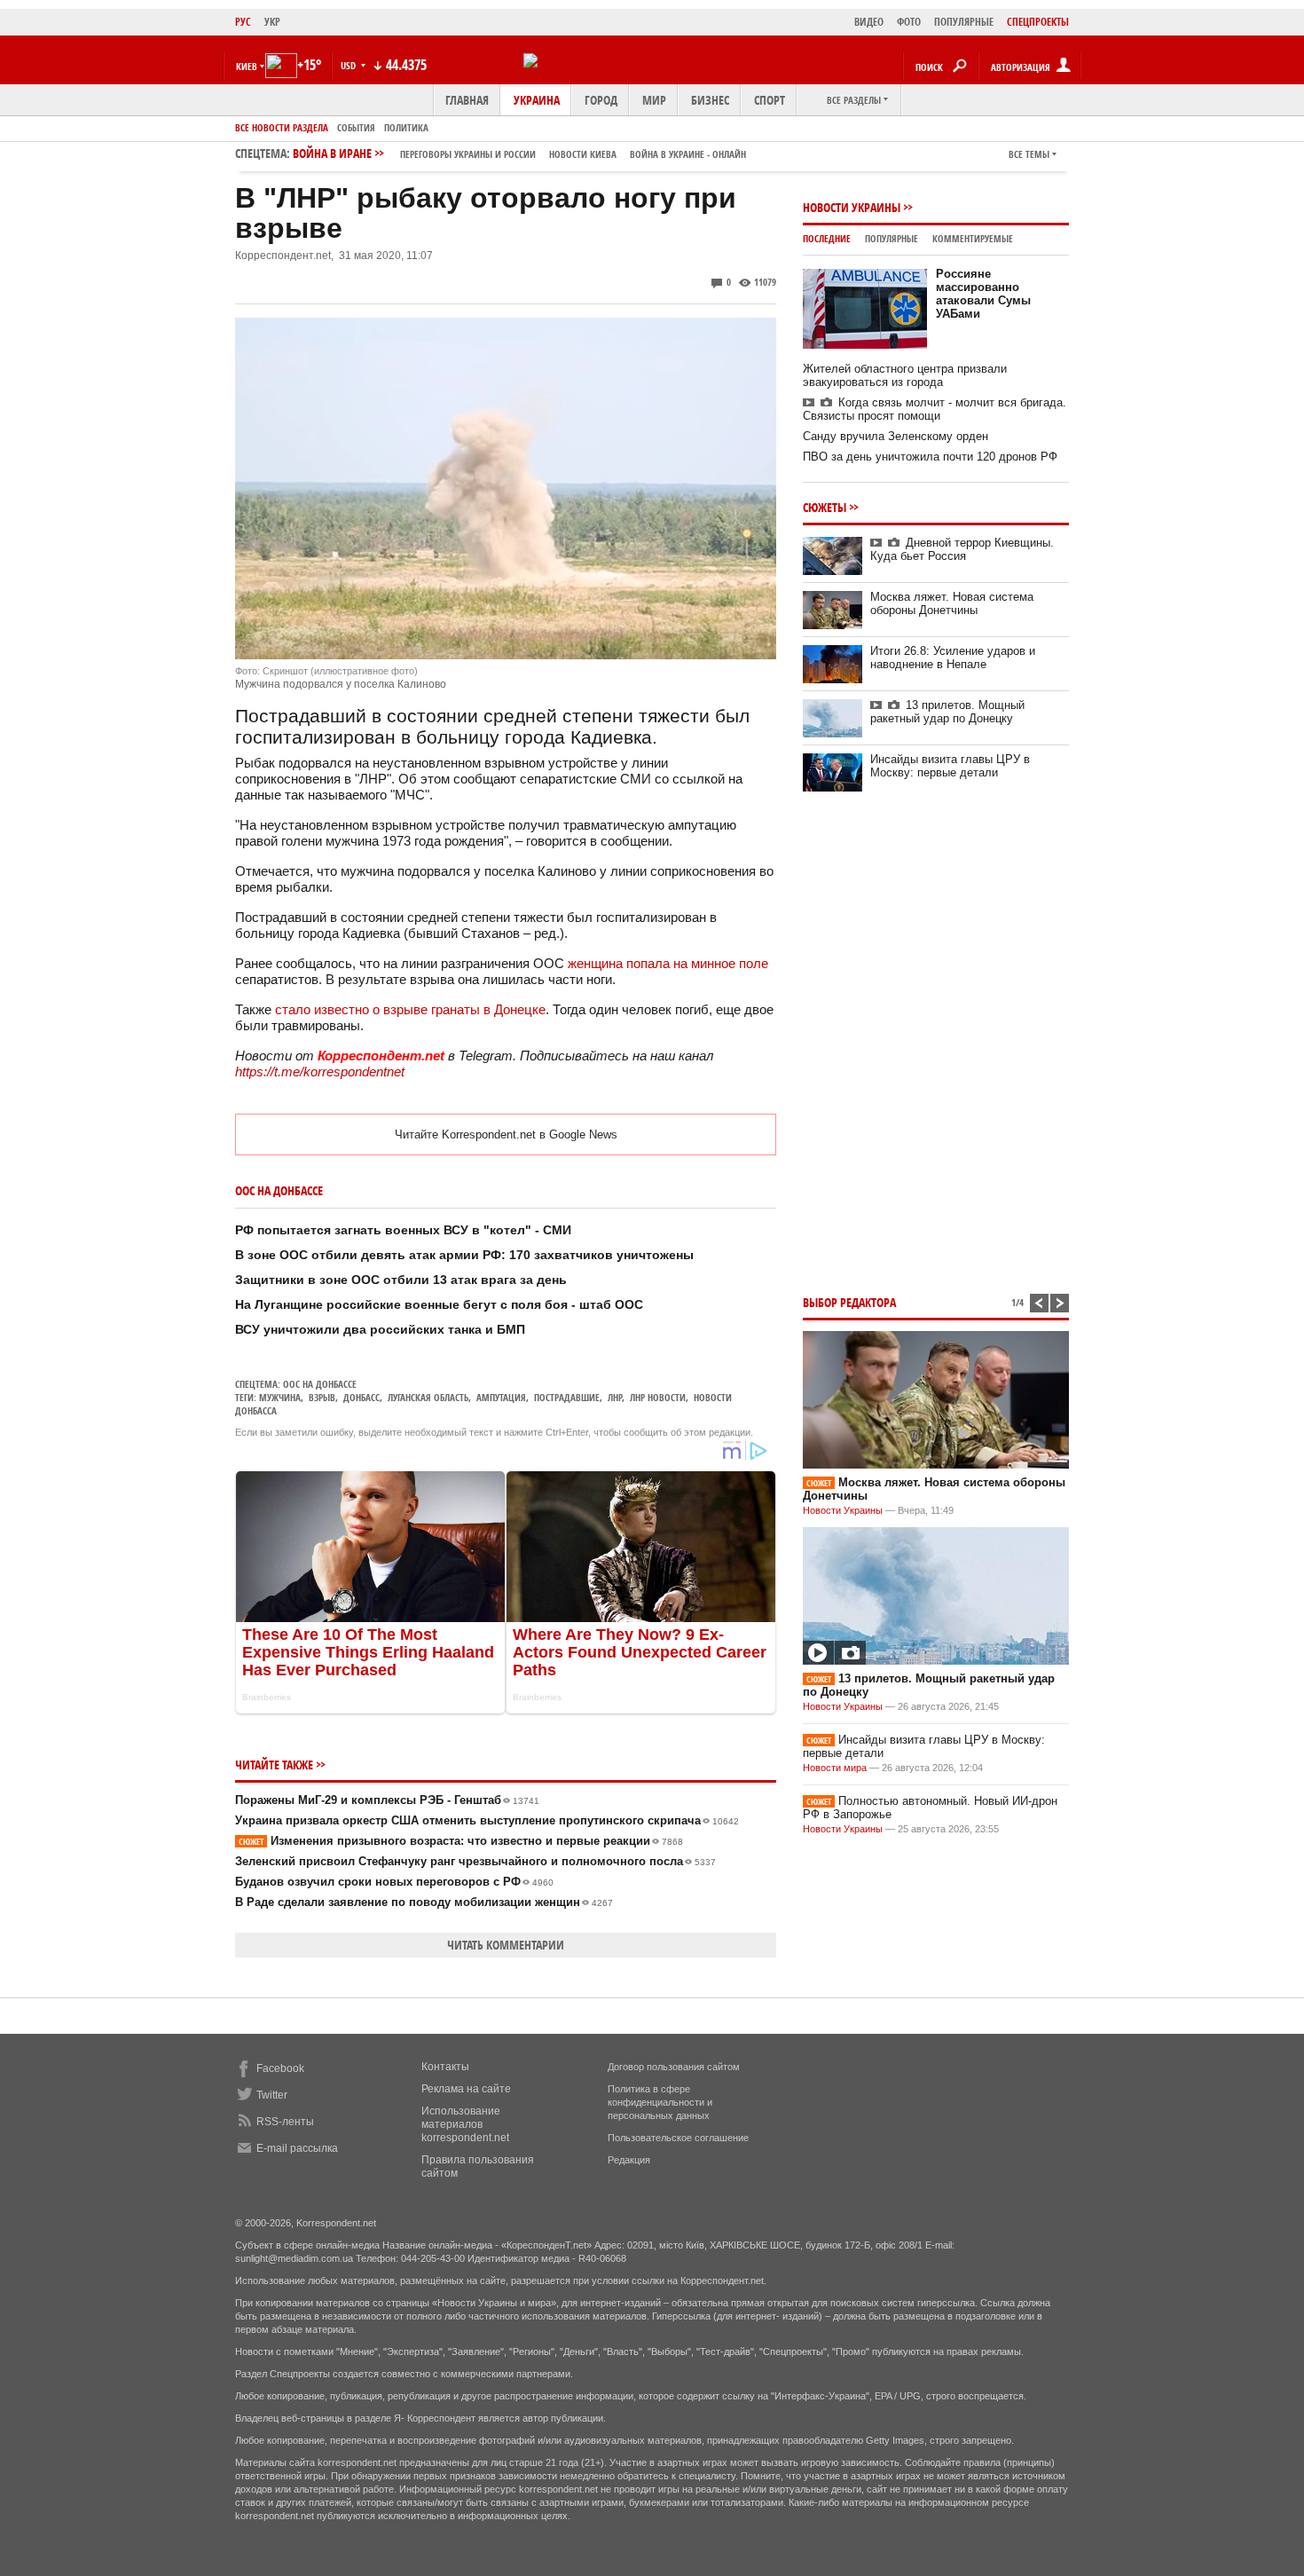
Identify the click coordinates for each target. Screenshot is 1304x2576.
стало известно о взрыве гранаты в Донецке (410, 1009)
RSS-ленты (285, 2122)
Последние (827, 238)
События (356, 127)
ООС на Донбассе (320, 1384)
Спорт (770, 100)
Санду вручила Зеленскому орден (896, 436)
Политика (406, 127)
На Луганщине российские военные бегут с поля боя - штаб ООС (439, 1304)
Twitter (272, 2095)
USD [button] (350, 65)
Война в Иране (519, 153)
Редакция (629, 2160)
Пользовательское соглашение (678, 2138)
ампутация (501, 1397)
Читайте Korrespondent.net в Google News (506, 1134)
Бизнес (710, 100)
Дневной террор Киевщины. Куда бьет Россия (962, 549)
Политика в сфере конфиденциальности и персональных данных (660, 2102)
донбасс (361, 1397)
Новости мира (835, 1768)
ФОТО (909, 22)
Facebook (280, 2068)
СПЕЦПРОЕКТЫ (1038, 22)
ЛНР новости (658, 1397)
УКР (272, 22)
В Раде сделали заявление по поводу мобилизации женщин (424, 1902)
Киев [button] (247, 66)
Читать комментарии (506, 1945)
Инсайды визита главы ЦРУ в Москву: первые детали (950, 766)
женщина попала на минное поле (668, 963)
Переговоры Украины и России (468, 154)
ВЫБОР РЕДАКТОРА (849, 1302)
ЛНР (615, 1397)
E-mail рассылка (297, 2148)
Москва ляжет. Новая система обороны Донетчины (952, 603)
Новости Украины (852, 207)
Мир (654, 100)
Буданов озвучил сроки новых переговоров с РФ (394, 1882)
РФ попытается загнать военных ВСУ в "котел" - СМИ (403, 1230)
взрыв (322, 1397)
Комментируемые (973, 238)
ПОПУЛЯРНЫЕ (964, 22)
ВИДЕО (869, 22)
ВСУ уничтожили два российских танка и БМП (380, 1329)
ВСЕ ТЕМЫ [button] (1029, 154)
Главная (467, 100)
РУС (243, 22)
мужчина (280, 1397)
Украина (537, 100)
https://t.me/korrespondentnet (320, 1071)
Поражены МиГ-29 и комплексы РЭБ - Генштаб (387, 1800)
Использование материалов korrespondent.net (465, 2124)
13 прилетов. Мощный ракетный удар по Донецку (947, 712)
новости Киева (583, 154)
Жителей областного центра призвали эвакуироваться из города (905, 375)
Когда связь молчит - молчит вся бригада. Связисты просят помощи (935, 409)
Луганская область (428, 1397)
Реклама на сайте (466, 2089)
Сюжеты (825, 507)
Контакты (445, 2067)
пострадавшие (567, 1397)
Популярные (892, 238)
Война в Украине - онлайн (688, 154)
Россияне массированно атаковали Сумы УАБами (983, 294)
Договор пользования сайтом (674, 2067)
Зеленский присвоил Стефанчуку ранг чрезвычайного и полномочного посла (475, 1861)
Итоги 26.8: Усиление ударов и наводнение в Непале (953, 658)
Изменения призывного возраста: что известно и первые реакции (461, 1841)
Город (601, 100)
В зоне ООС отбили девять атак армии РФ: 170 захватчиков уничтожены (464, 1255)
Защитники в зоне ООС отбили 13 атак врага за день (401, 1280)
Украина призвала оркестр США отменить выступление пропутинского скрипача (487, 1820)
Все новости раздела (282, 127)
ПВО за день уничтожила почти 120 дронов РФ (930, 457)
